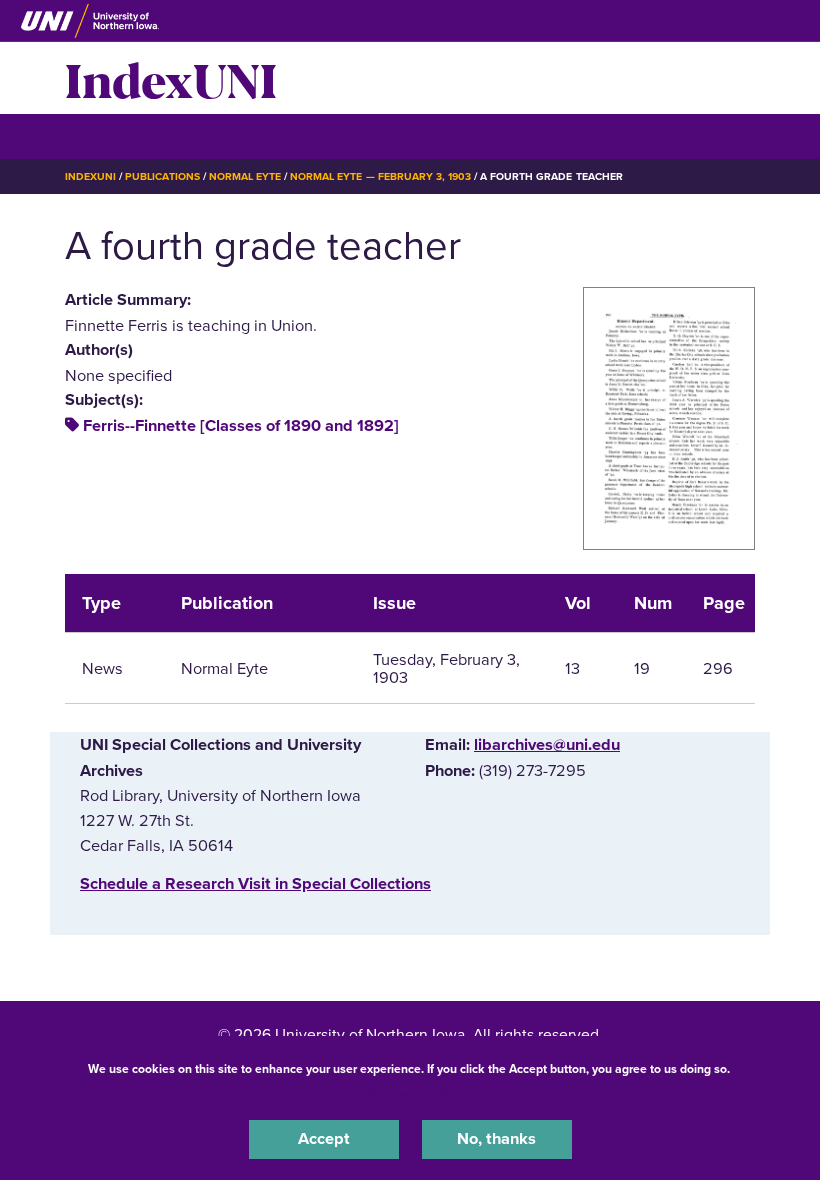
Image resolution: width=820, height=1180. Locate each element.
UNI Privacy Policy (410, 1094)
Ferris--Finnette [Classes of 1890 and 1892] (241, 426)
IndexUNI (171, 78)
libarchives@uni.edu (547, 745)
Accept (324, 1139)
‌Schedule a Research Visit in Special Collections (255, 884)
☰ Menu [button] (100, 135)
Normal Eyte (245, 176)
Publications (162, 176)
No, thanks (496, 1139)
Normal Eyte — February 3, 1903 (380, 176)
